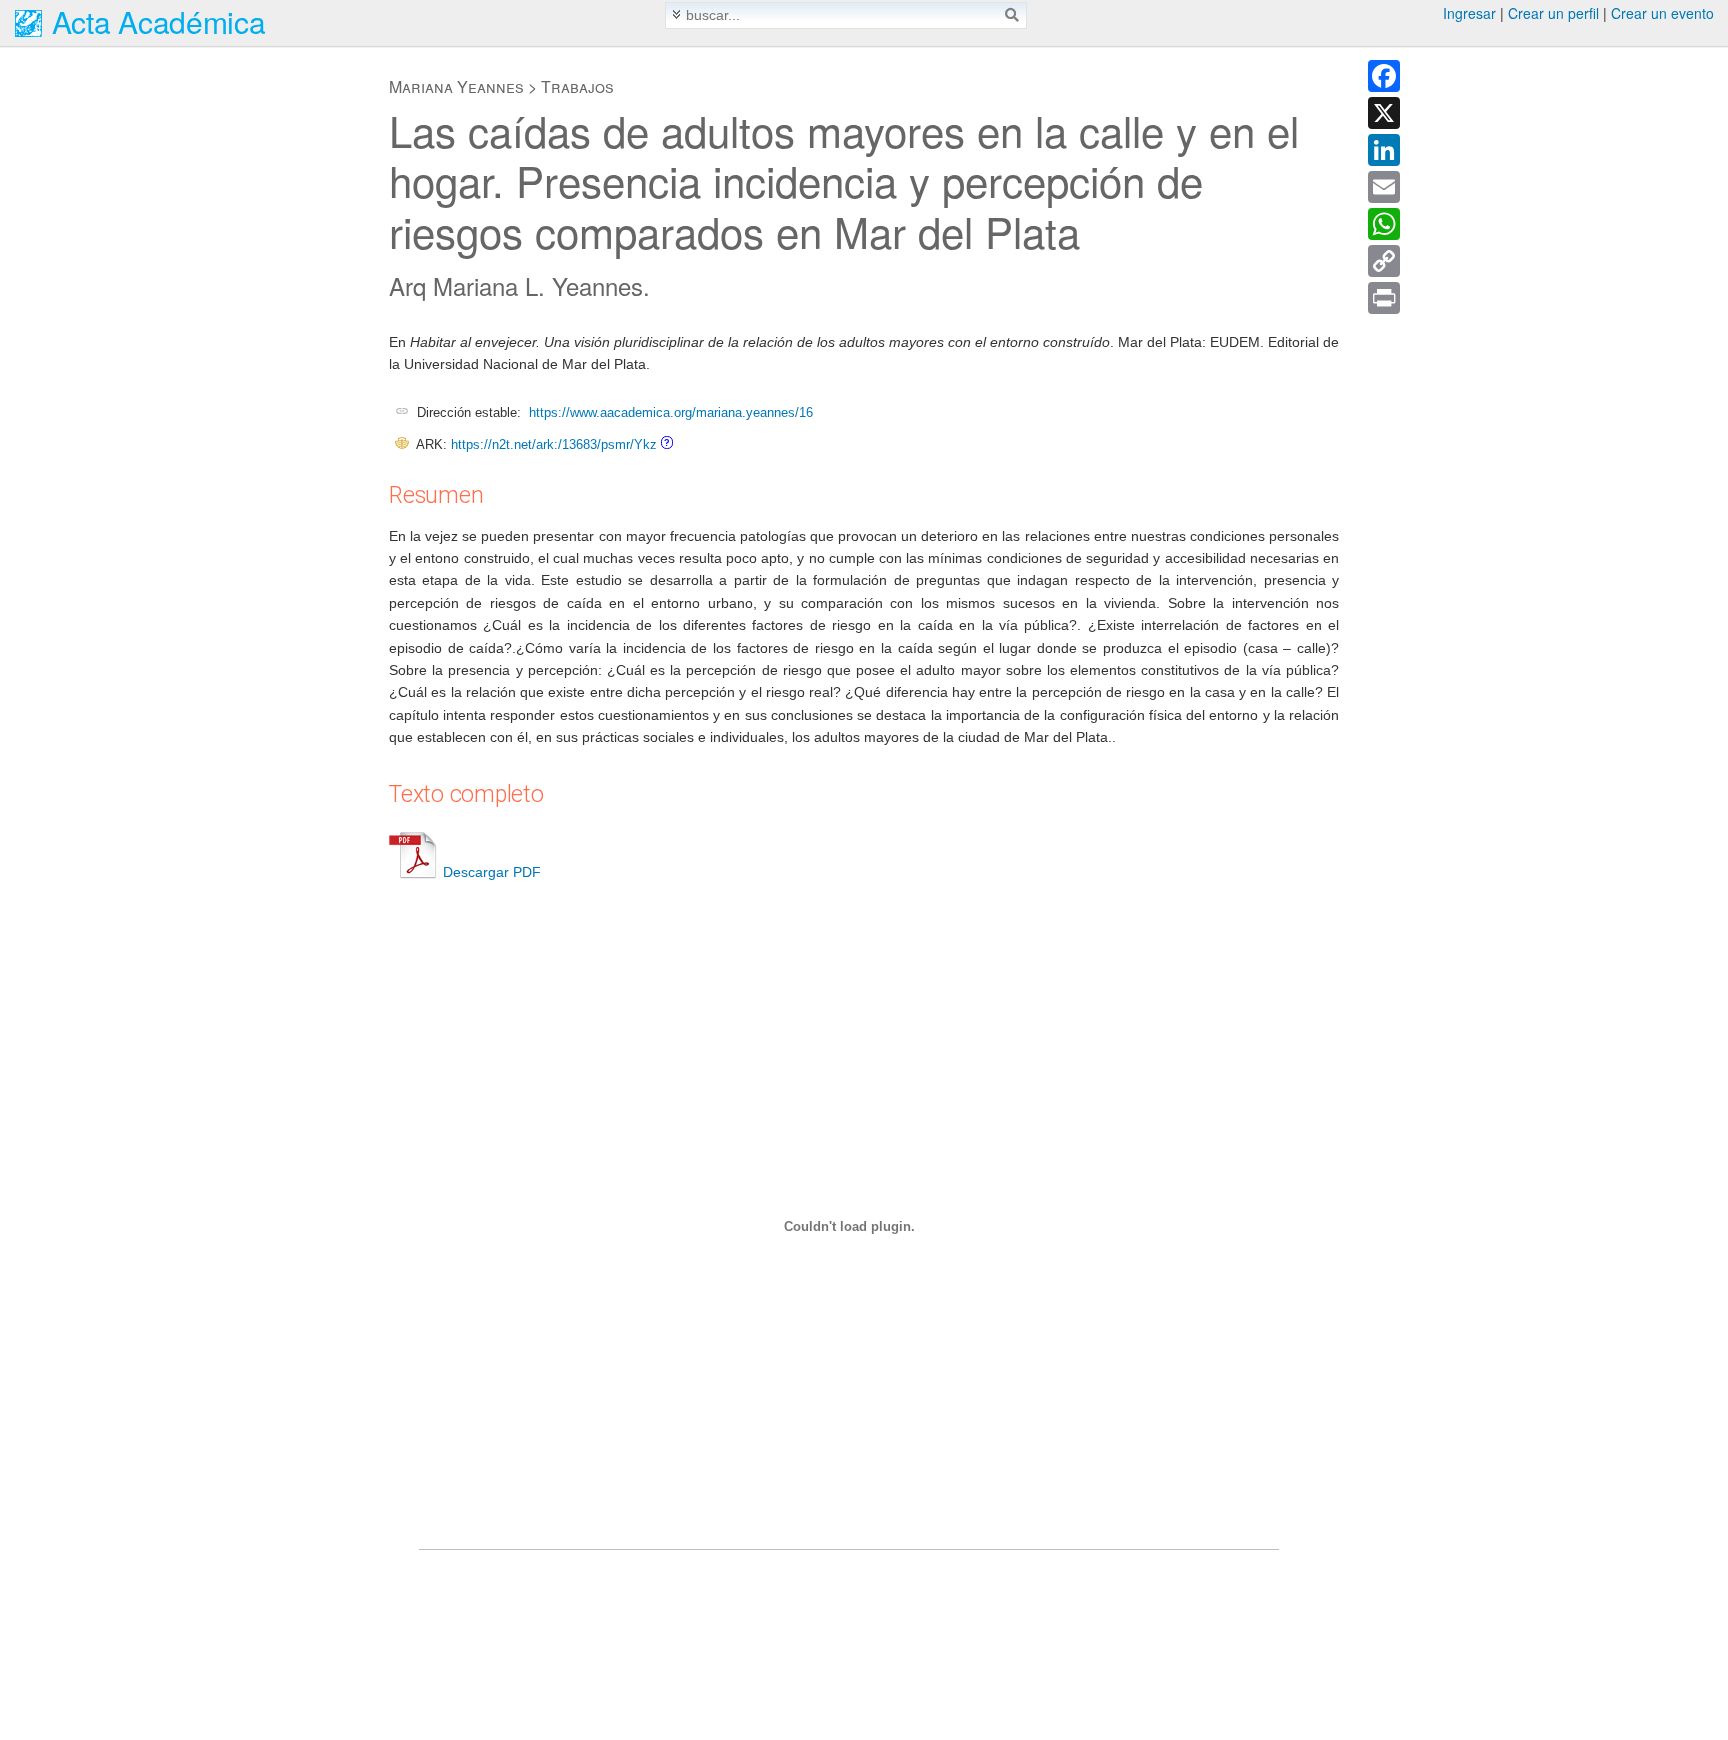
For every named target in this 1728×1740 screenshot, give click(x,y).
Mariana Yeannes (456, 86)
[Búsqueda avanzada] (676, 14)
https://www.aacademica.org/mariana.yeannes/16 (671, 412)
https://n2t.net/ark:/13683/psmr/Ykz (554, 444)
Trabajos (577, 86)
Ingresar (1469, 13)
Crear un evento (1662, 13)
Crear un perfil (1553, 13)
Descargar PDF (492, 872)
